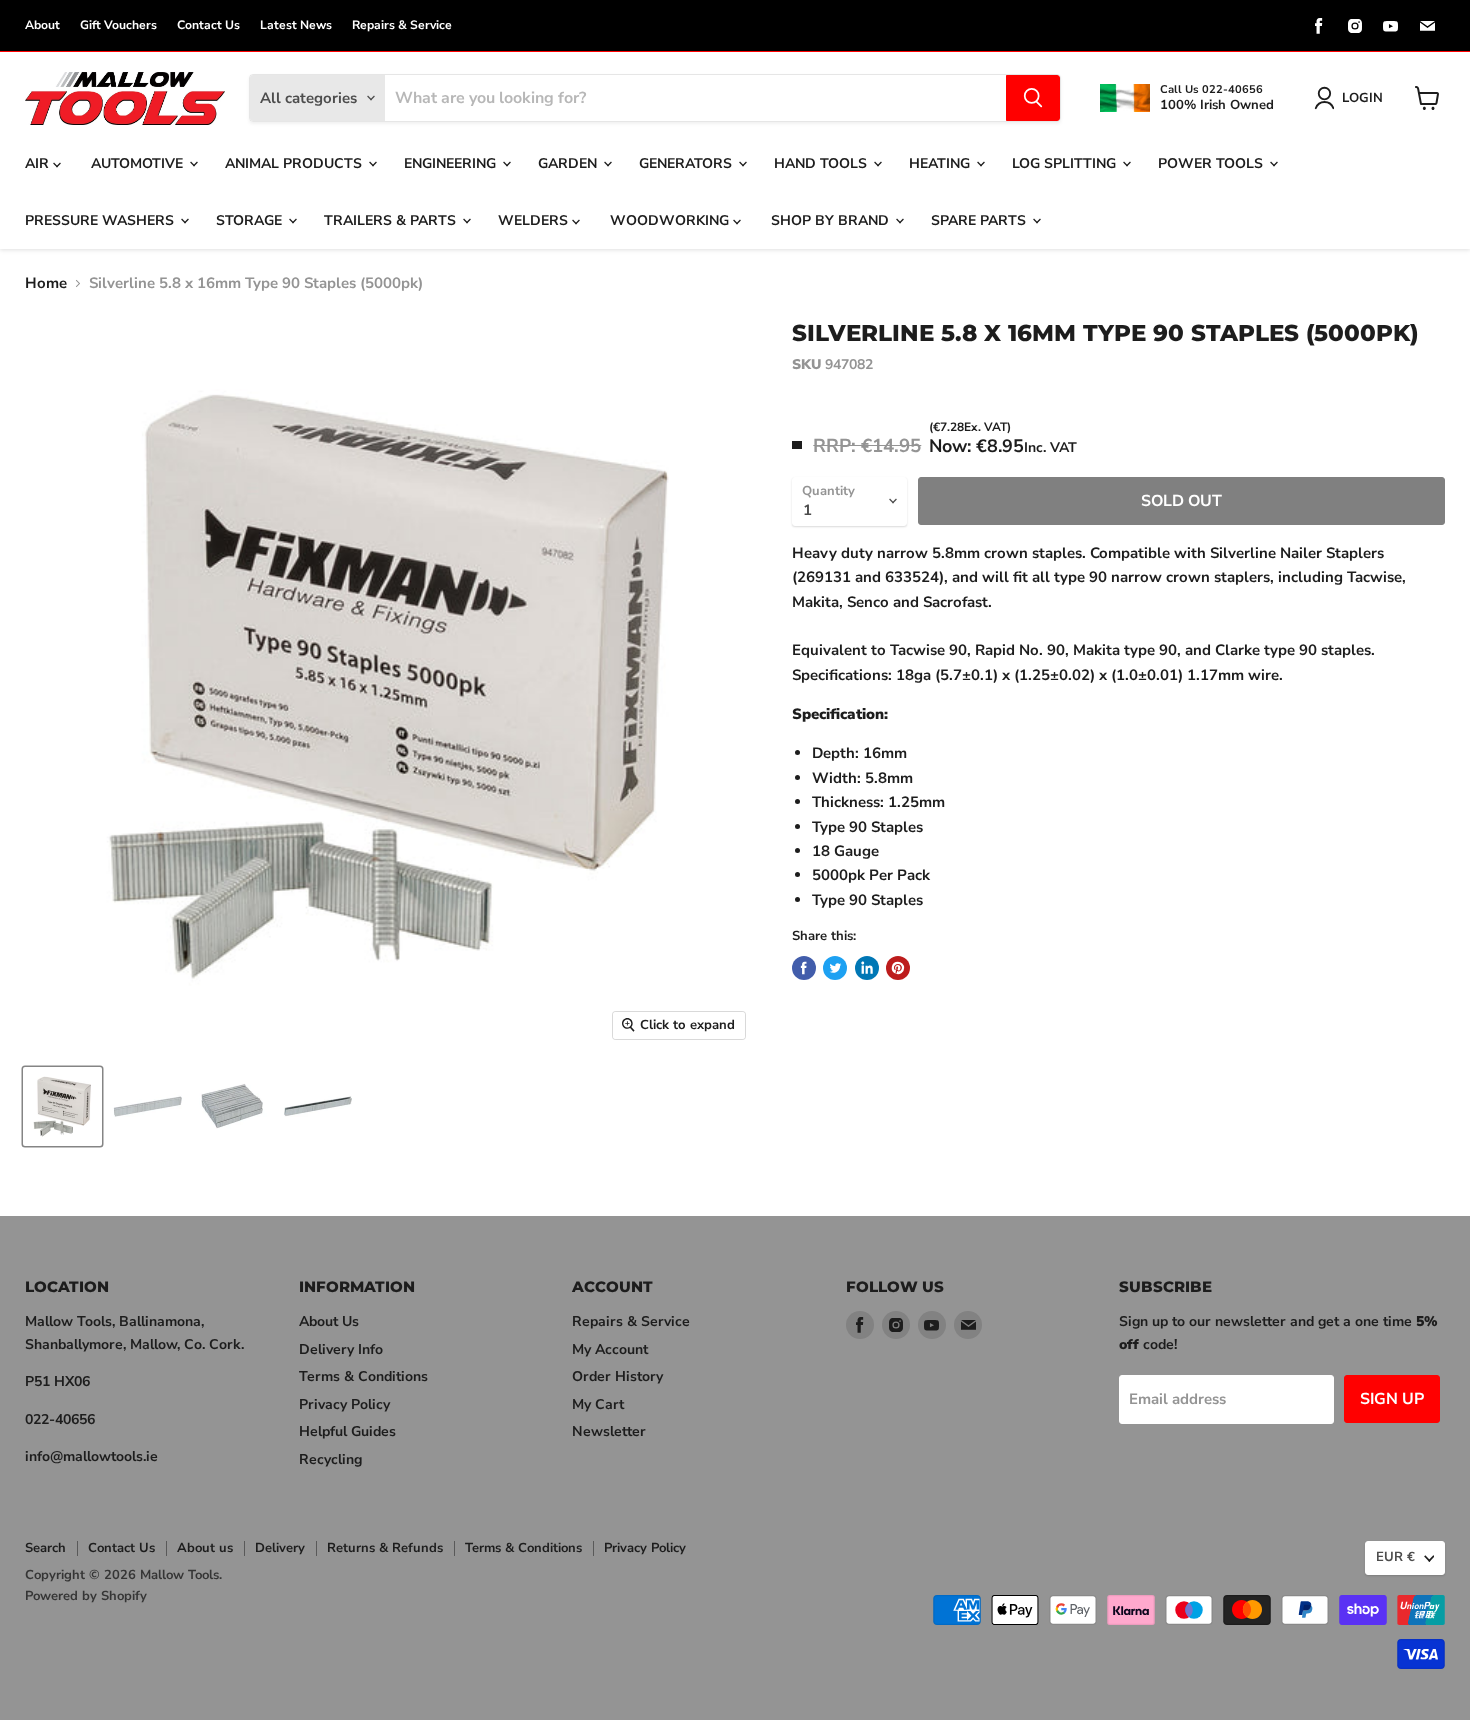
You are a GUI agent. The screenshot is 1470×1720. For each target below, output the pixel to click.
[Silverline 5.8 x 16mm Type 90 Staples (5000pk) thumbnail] (62, 1106)
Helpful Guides (347, 1431)
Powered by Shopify (86, 1596)
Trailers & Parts (392, 220)
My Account (610, 1349)
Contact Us (208, 25)
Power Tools (1212, 163)
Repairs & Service (402, 25)
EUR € (1395, 1557)
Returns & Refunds (385, 1548)
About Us (329, 1321)
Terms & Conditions (363, 1376)
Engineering (452, 163)
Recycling (330, 1459)
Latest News (296, 25)
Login (1362, 98)
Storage (251, 220)
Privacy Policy (344, 1404)
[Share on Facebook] (804, 968)
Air (39, 163)
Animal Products (295, 163)
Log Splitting (1066, 163)
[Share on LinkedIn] (867, 968)
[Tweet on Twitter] (835, 968)
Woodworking (671, 220)
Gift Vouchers (118, 25)
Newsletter (609, 1431)
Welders (535, 220)
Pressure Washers (101, 220)
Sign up (1392, 1399)
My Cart (598, 1404)
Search (45, 1548)
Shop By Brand (832, 220)
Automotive (139, 163)
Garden (569, 163)
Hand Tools (822, 163)
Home (46, 283)
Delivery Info (341, 1349)
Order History (617, 1376)
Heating (941, 163)
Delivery (280, 1548)
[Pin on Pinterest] (898, 968)
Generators (687, 163)
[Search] (1033, 98)
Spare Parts (980, 220)
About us (205, 1548)
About (42, 25)
